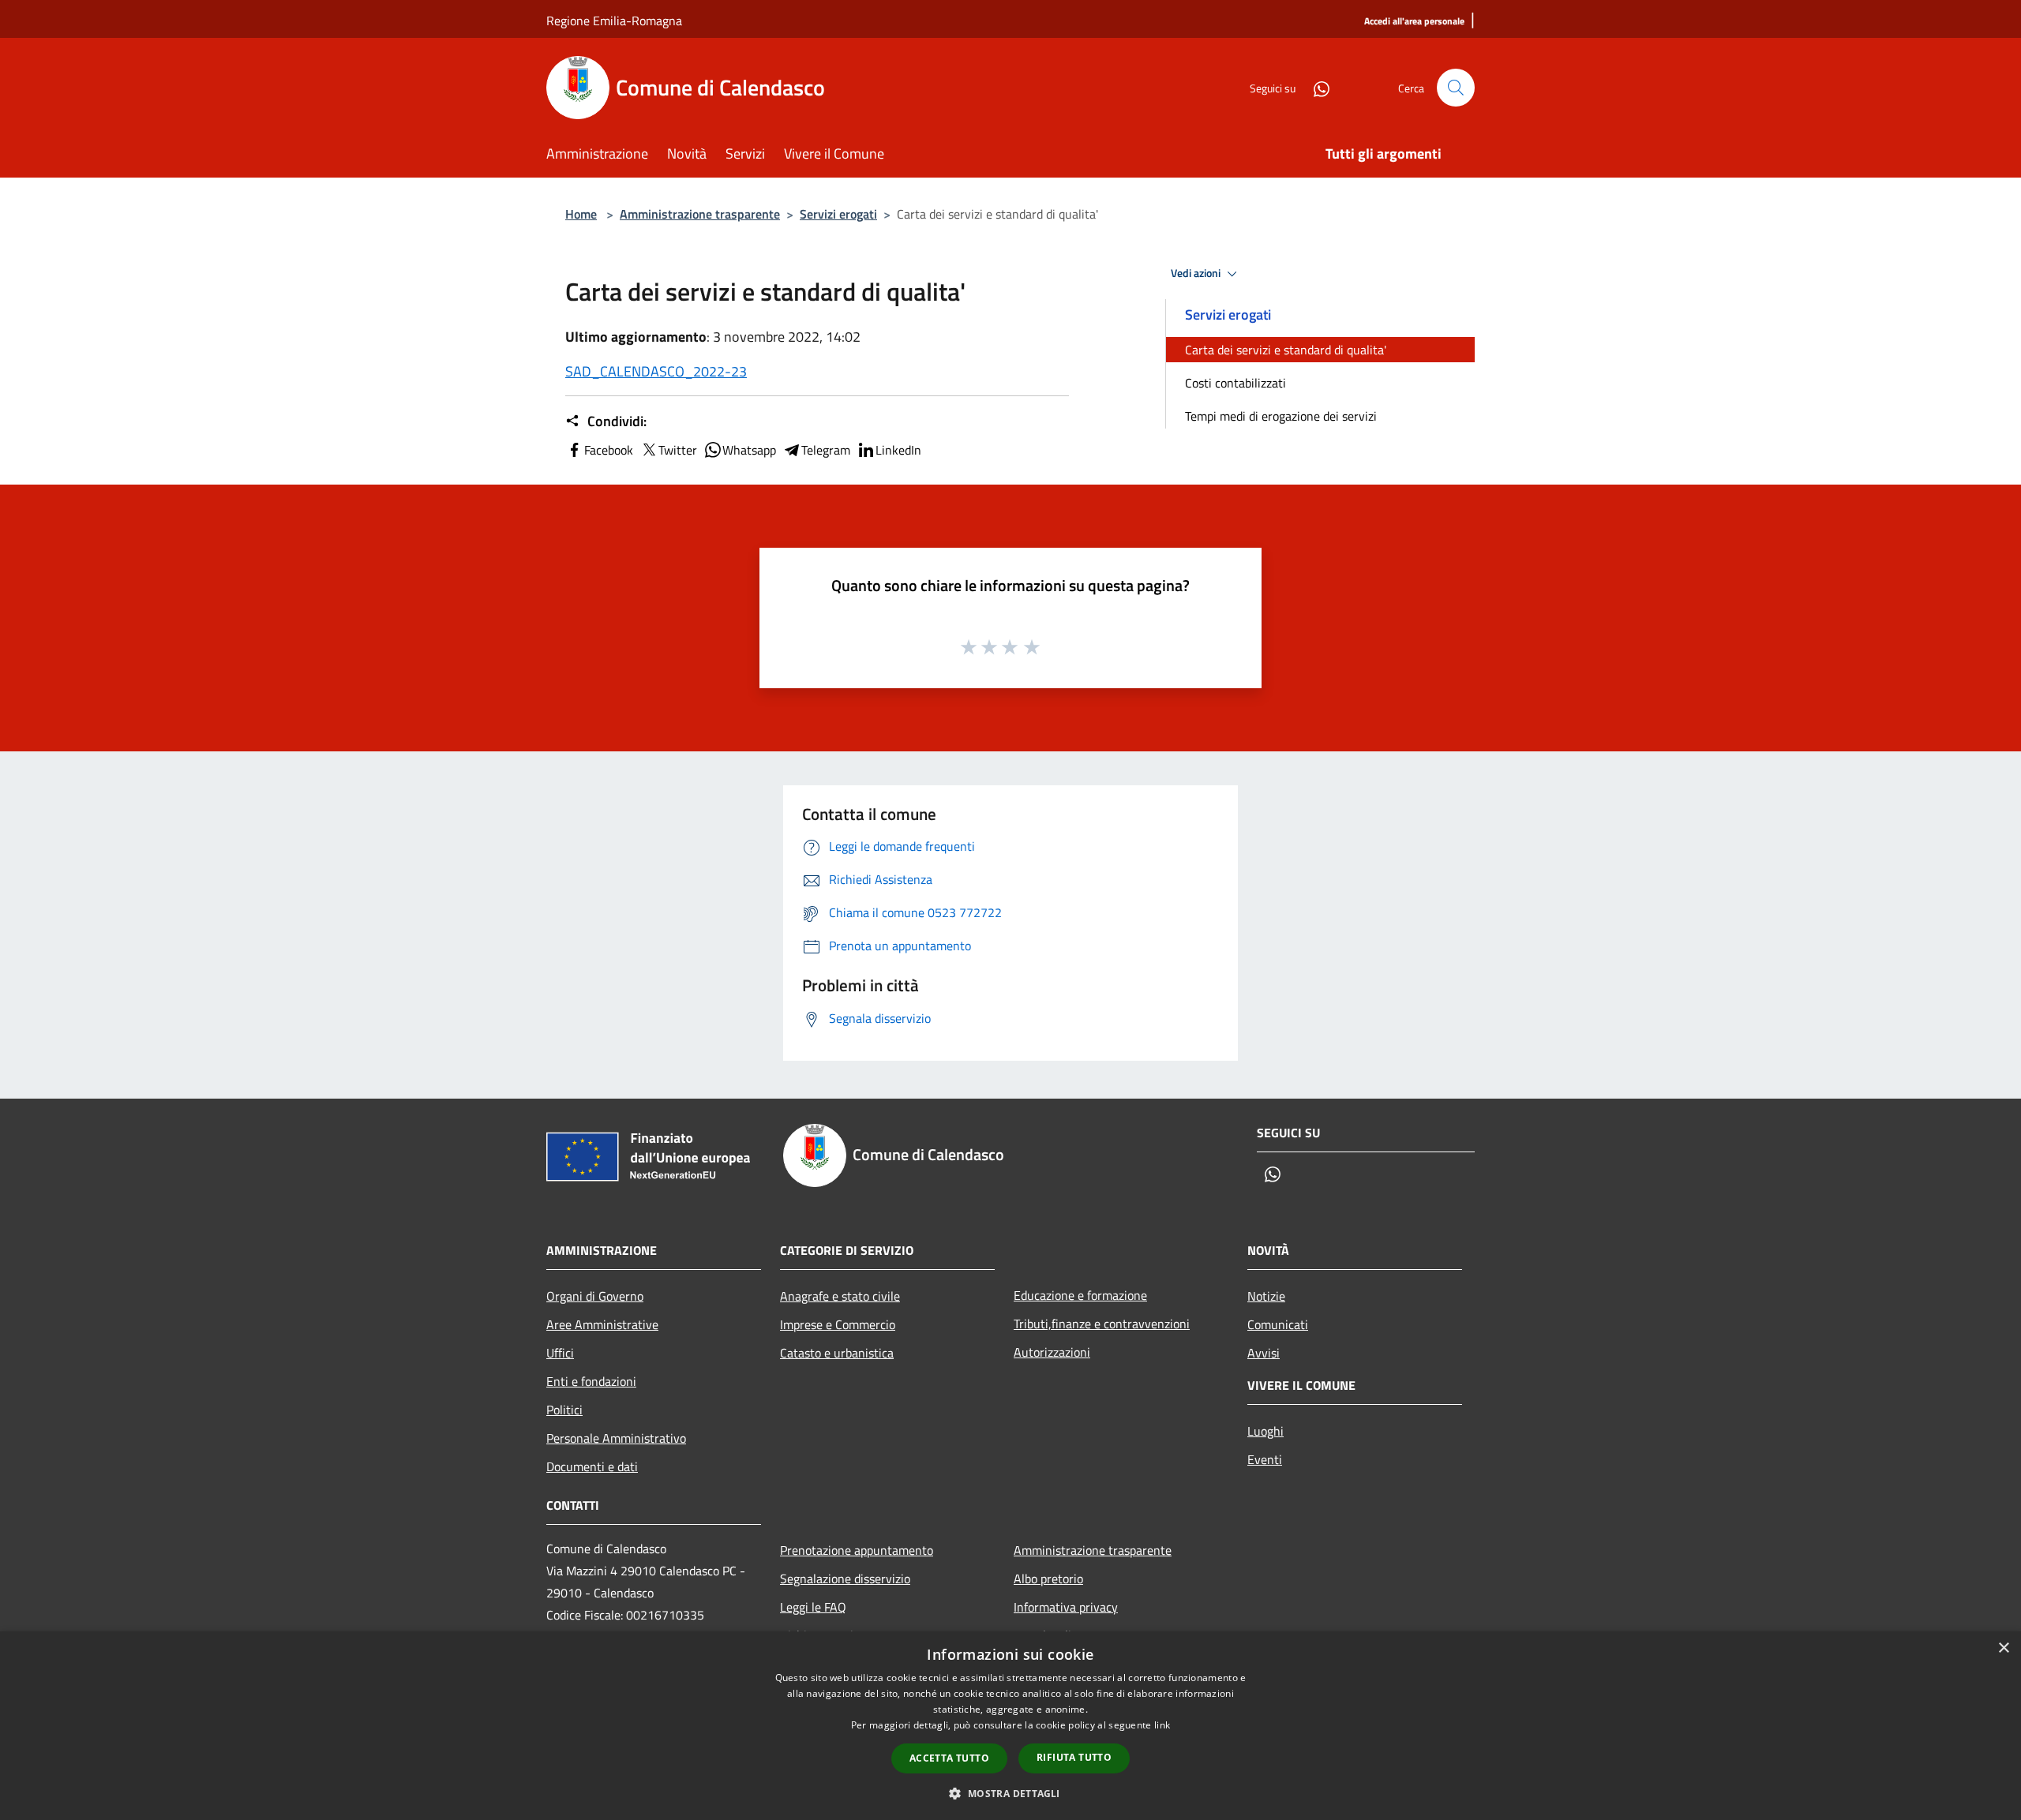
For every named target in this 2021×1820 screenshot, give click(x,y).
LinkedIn (898, 450)
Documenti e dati (592, 1466)
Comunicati (1278, 1324)
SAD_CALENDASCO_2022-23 (656, 371)
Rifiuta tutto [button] (1074, 1757)
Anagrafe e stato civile (840, 1296)
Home (581, 214)
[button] (1010, 1793)
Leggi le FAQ (813, 1607)
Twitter (678, 450)
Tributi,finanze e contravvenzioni (1102, 1324)
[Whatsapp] (1315, 87)
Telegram (826, 450)
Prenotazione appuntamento (857, 1550)
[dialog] (1010, 1726)
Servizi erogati (838, 214)
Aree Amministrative (602, 1324)
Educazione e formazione (1080, 1295)
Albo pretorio (1048, 1578)
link (1162, 1725)
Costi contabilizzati (1235, 383)
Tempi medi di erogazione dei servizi (1281, 416)
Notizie (1266, 1296)
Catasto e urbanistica (837, 1353)
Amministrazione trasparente (700, 214)
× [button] (2003, 1648)
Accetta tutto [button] (949, 1758)
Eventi (1265, 1459)
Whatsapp (749, 450)
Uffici (560, 1353)
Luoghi (1265, 1431)
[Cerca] (1456, 88)
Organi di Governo (595, 1296)
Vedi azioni (1197, 273)
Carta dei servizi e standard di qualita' (1286, 350)
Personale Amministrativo (616, 1438)
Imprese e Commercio (838, 1324)
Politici (564, 1410)
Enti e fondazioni (591, 1381)
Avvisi (1264, 1353)
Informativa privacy (1066, 1607)
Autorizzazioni (1052, 1352)
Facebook (609, 450)
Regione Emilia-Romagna (614, 21)
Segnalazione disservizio (845, 1578)
